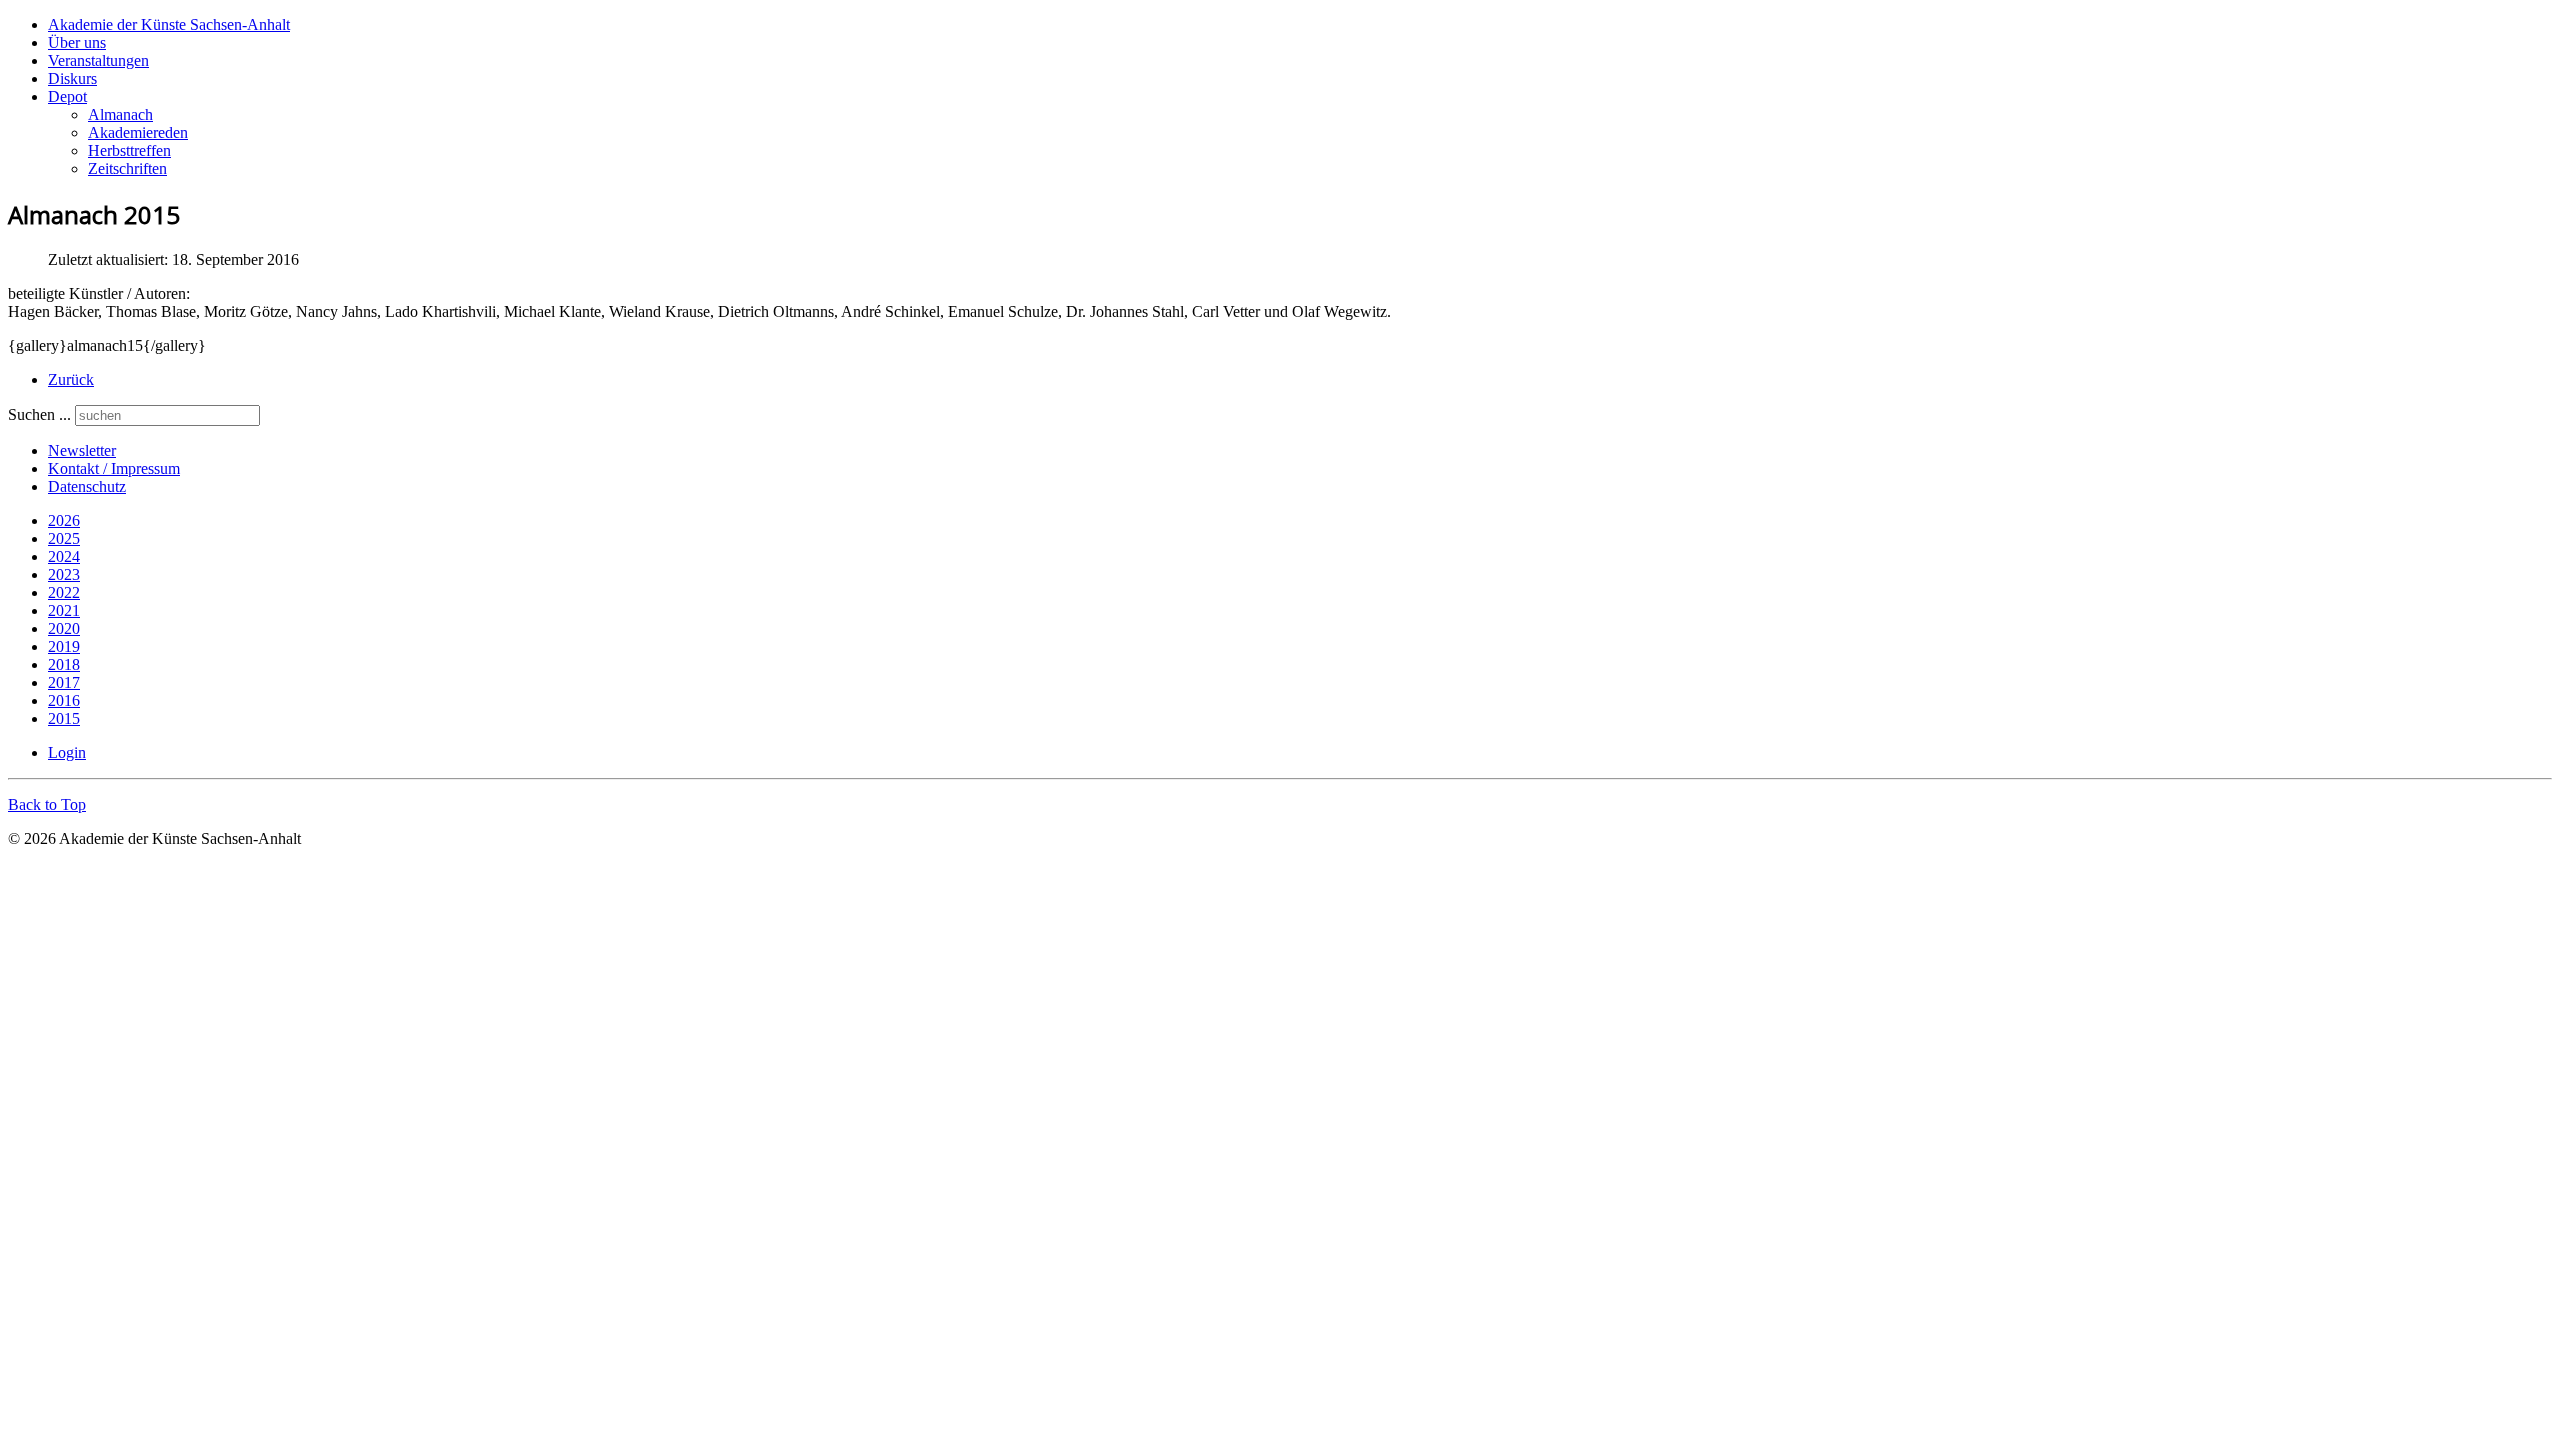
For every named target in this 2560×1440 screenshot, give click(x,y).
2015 (64, 718)
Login (67, 752)
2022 (64, 592)
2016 (64, 700)
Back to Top (47, 804)
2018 (64, 664)
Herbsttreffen (129, 150)
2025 (64, 538)
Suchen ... (39, 414)
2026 (64, 520)
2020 (64, 628)
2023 (64, 574)
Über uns (77, 42)
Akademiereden (138, 132)
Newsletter (82, 450)
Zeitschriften (127, 168)
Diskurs (72, 78)
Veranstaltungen (98, 60)
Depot (67, 96)
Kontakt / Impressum (114, 468)
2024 (64, 556)
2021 (64, 610)
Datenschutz (87, 486)
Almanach (120, 114)
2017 (64, 682)
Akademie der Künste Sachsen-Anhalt (169, 24)
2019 (64, 646)
